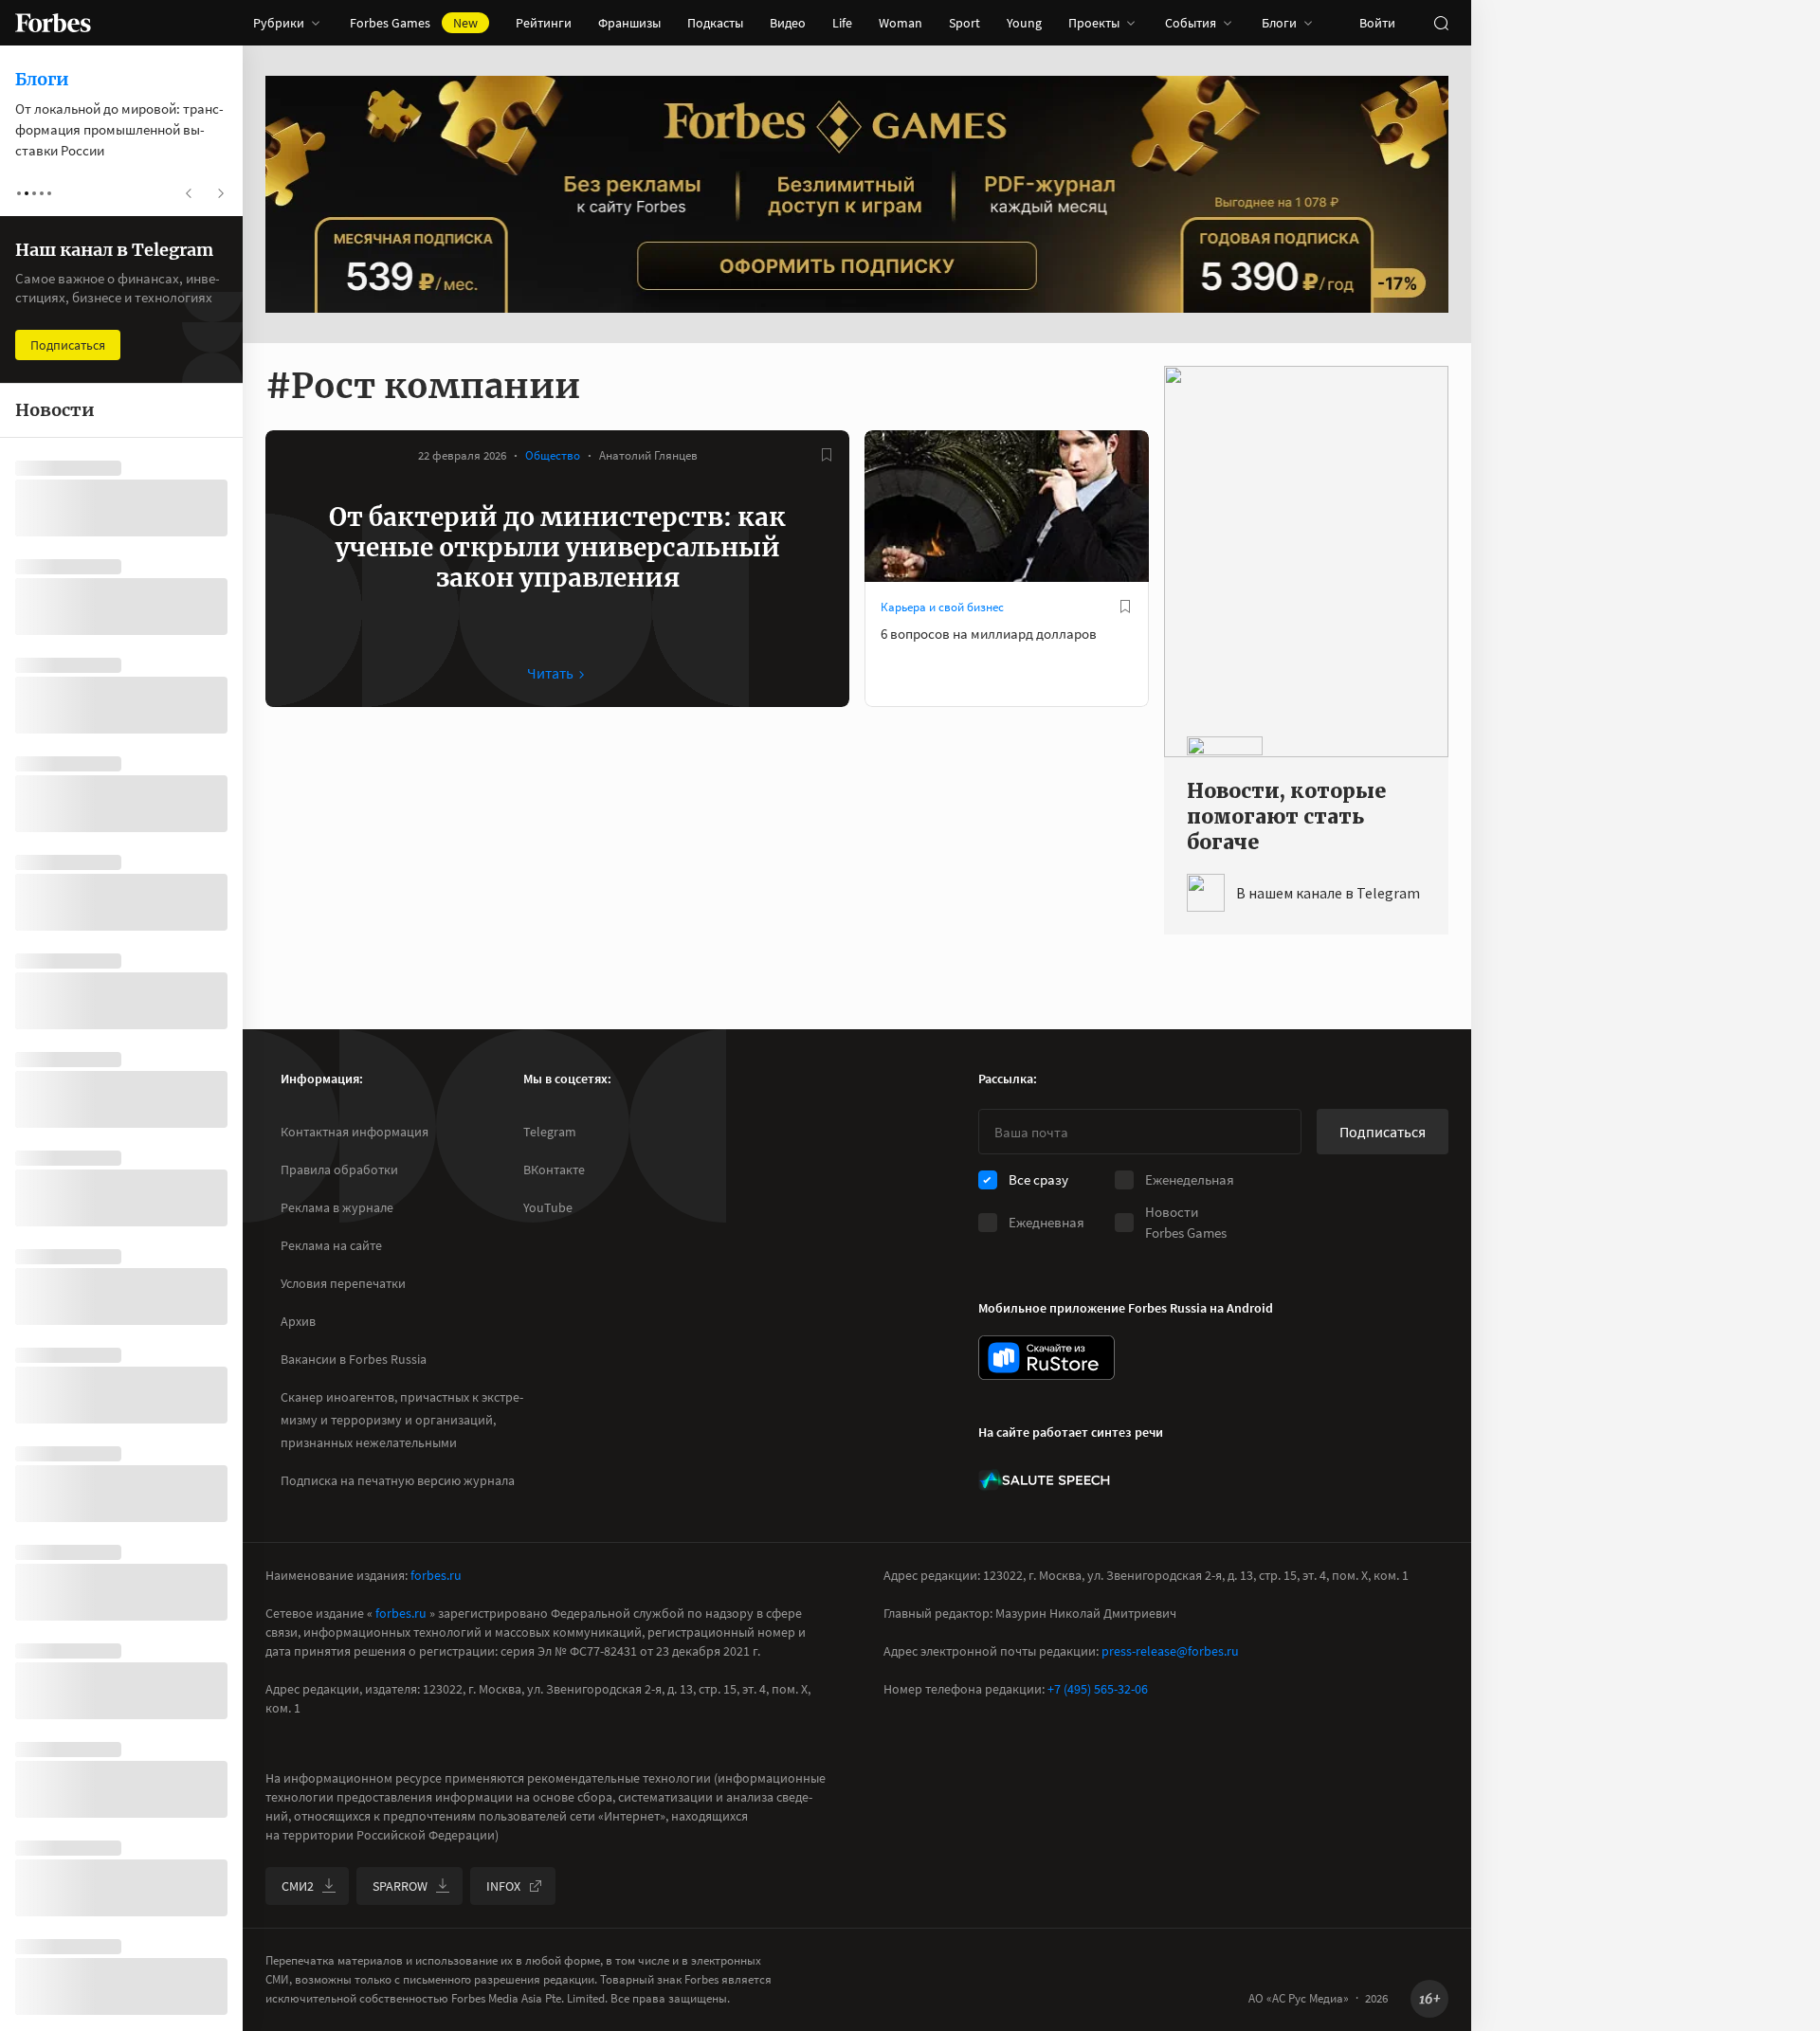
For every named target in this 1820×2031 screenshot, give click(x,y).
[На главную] (53, 23)
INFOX (503, 1886)
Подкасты (715, 23)
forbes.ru (436, 1575)
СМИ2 (298, 1886)
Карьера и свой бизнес (942, 607)
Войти (1377, 23)
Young (1024, 23)
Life (842, 23)
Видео (788, 23)
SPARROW (400, 1886)
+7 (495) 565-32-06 (1098, 1689)
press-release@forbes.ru (1170, 1651)
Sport (965, 23)
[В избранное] (827, 455)
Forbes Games (414, 23)
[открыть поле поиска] (1441, 23)
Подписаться (1383, 1132)
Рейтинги (544, 23)
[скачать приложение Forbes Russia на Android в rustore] (1046, 1358)
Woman (901, 23)
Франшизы (629, 23)
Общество (553, 455)
